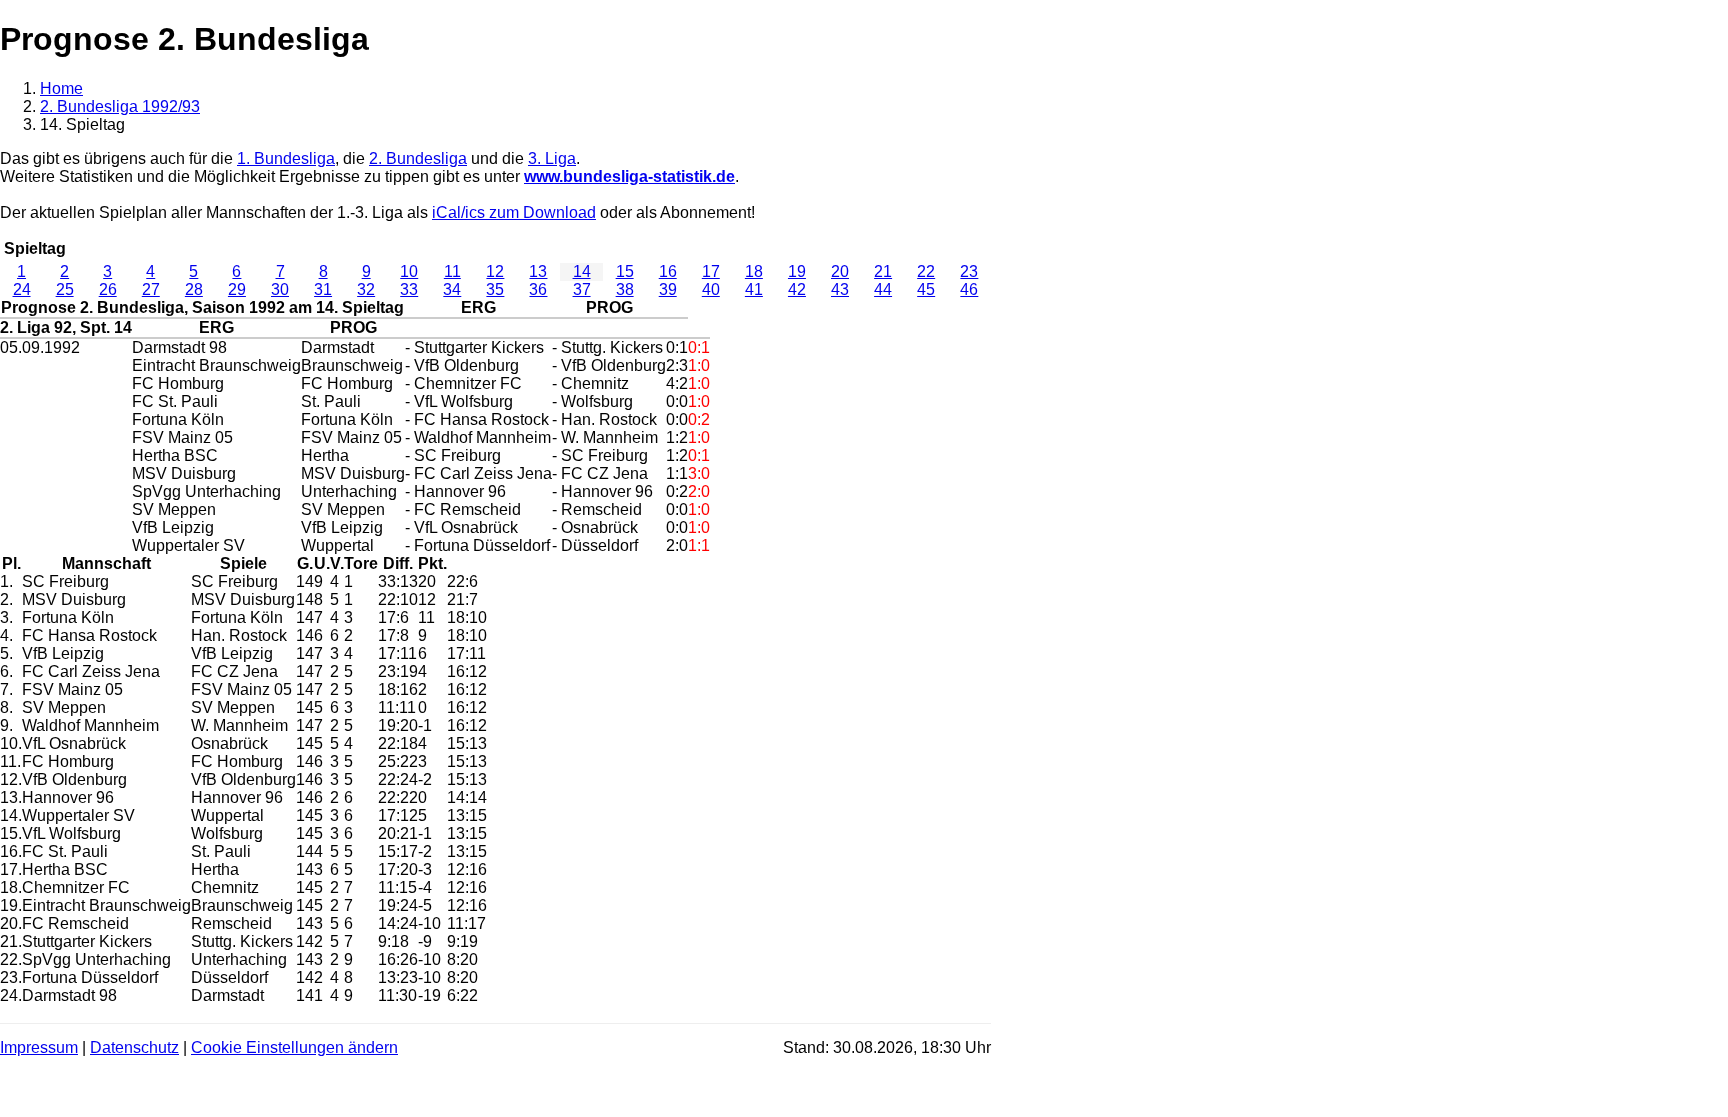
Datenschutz (134, 1047)
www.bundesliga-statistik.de (629, 176)
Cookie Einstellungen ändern (294, 1047)
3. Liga (552, 158)
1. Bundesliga (286, 158)
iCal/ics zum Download (514, 212)
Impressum (39, 1047)
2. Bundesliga (418, 158)
